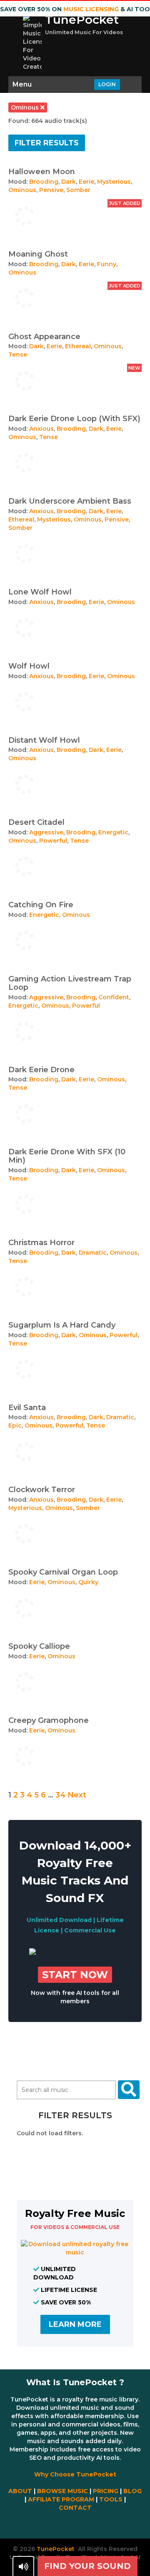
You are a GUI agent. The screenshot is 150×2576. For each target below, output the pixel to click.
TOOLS (111, 2499)
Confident (114, 997)
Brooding (44, 182)
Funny (107, 264)
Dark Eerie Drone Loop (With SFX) (74, 419)
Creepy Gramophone (49, 1720)
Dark (69, 182)
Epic (15, 1425)
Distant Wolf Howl (44, 740)
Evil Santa (27, 1408)
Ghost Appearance (44, 337)
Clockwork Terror (42, 1490)
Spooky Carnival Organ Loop (63, 1572)
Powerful (53, 841)
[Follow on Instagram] (91, 2526)
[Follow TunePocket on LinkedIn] (107, 2526)
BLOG (132, 2491)
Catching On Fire (41, 905)
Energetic (113, 832)
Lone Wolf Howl (40, 592)
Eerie (86, 182)
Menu (22, 84)
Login (107, 84)
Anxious (41, 429)
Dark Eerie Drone (41, 1070)
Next (77, 1795)
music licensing (91, 9)
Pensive (51, 190)
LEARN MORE (75, 2324)
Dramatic (93, 1253)
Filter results (47, 143)
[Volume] (23, 2566)
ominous (26, 107)
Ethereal (78, 346)
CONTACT (75, 2508)
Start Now (75, 1975)
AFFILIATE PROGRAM (61, 2499)
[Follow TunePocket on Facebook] (43, 2526)
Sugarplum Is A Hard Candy (62, 1325)
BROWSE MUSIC (62, 2491)
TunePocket (82, 20)
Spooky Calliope (39, 1646)
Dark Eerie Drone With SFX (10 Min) (67, 1156)
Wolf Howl (29, 666)
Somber (78, 190)
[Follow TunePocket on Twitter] (59, 2526)
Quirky (88, 1582)
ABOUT (20, 2491)
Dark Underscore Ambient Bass (70, 501)
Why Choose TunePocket (75, 2474)
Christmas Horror (41, 1243)
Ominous (22, 190)
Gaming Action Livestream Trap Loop (70, 983)
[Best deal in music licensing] (32, 1953)
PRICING (106, 2491)
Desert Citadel (36, 822)
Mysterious (114, 182)
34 (60, 1795)
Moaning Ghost (38, 254)
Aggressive (46, 832)
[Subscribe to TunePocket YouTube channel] (75, 2526)
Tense (18, 354)
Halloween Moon (42, 172)
